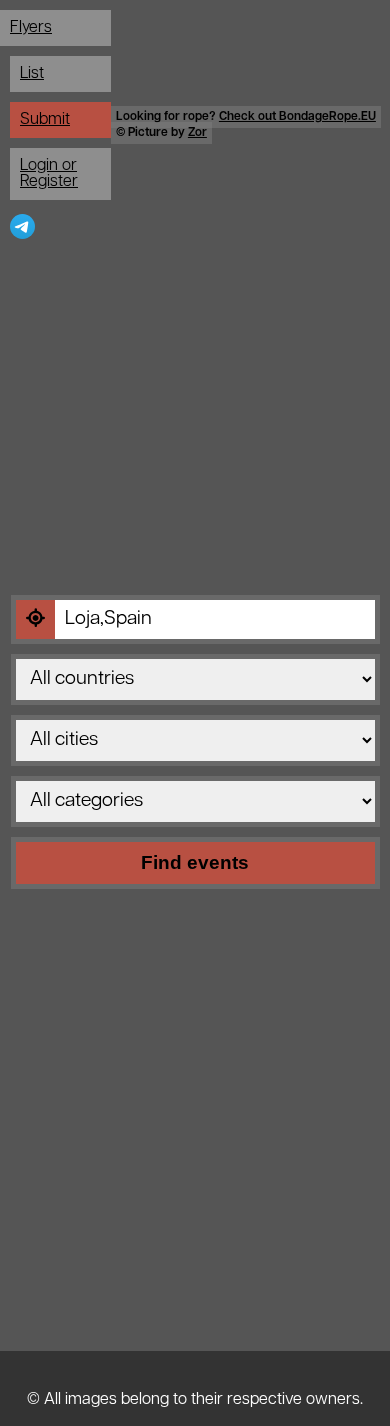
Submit (45, 120)
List (32, 74)
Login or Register (49, 174)
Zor (197, 133)
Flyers (31, 28)
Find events (195, 862)
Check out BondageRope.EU (297, 117)
